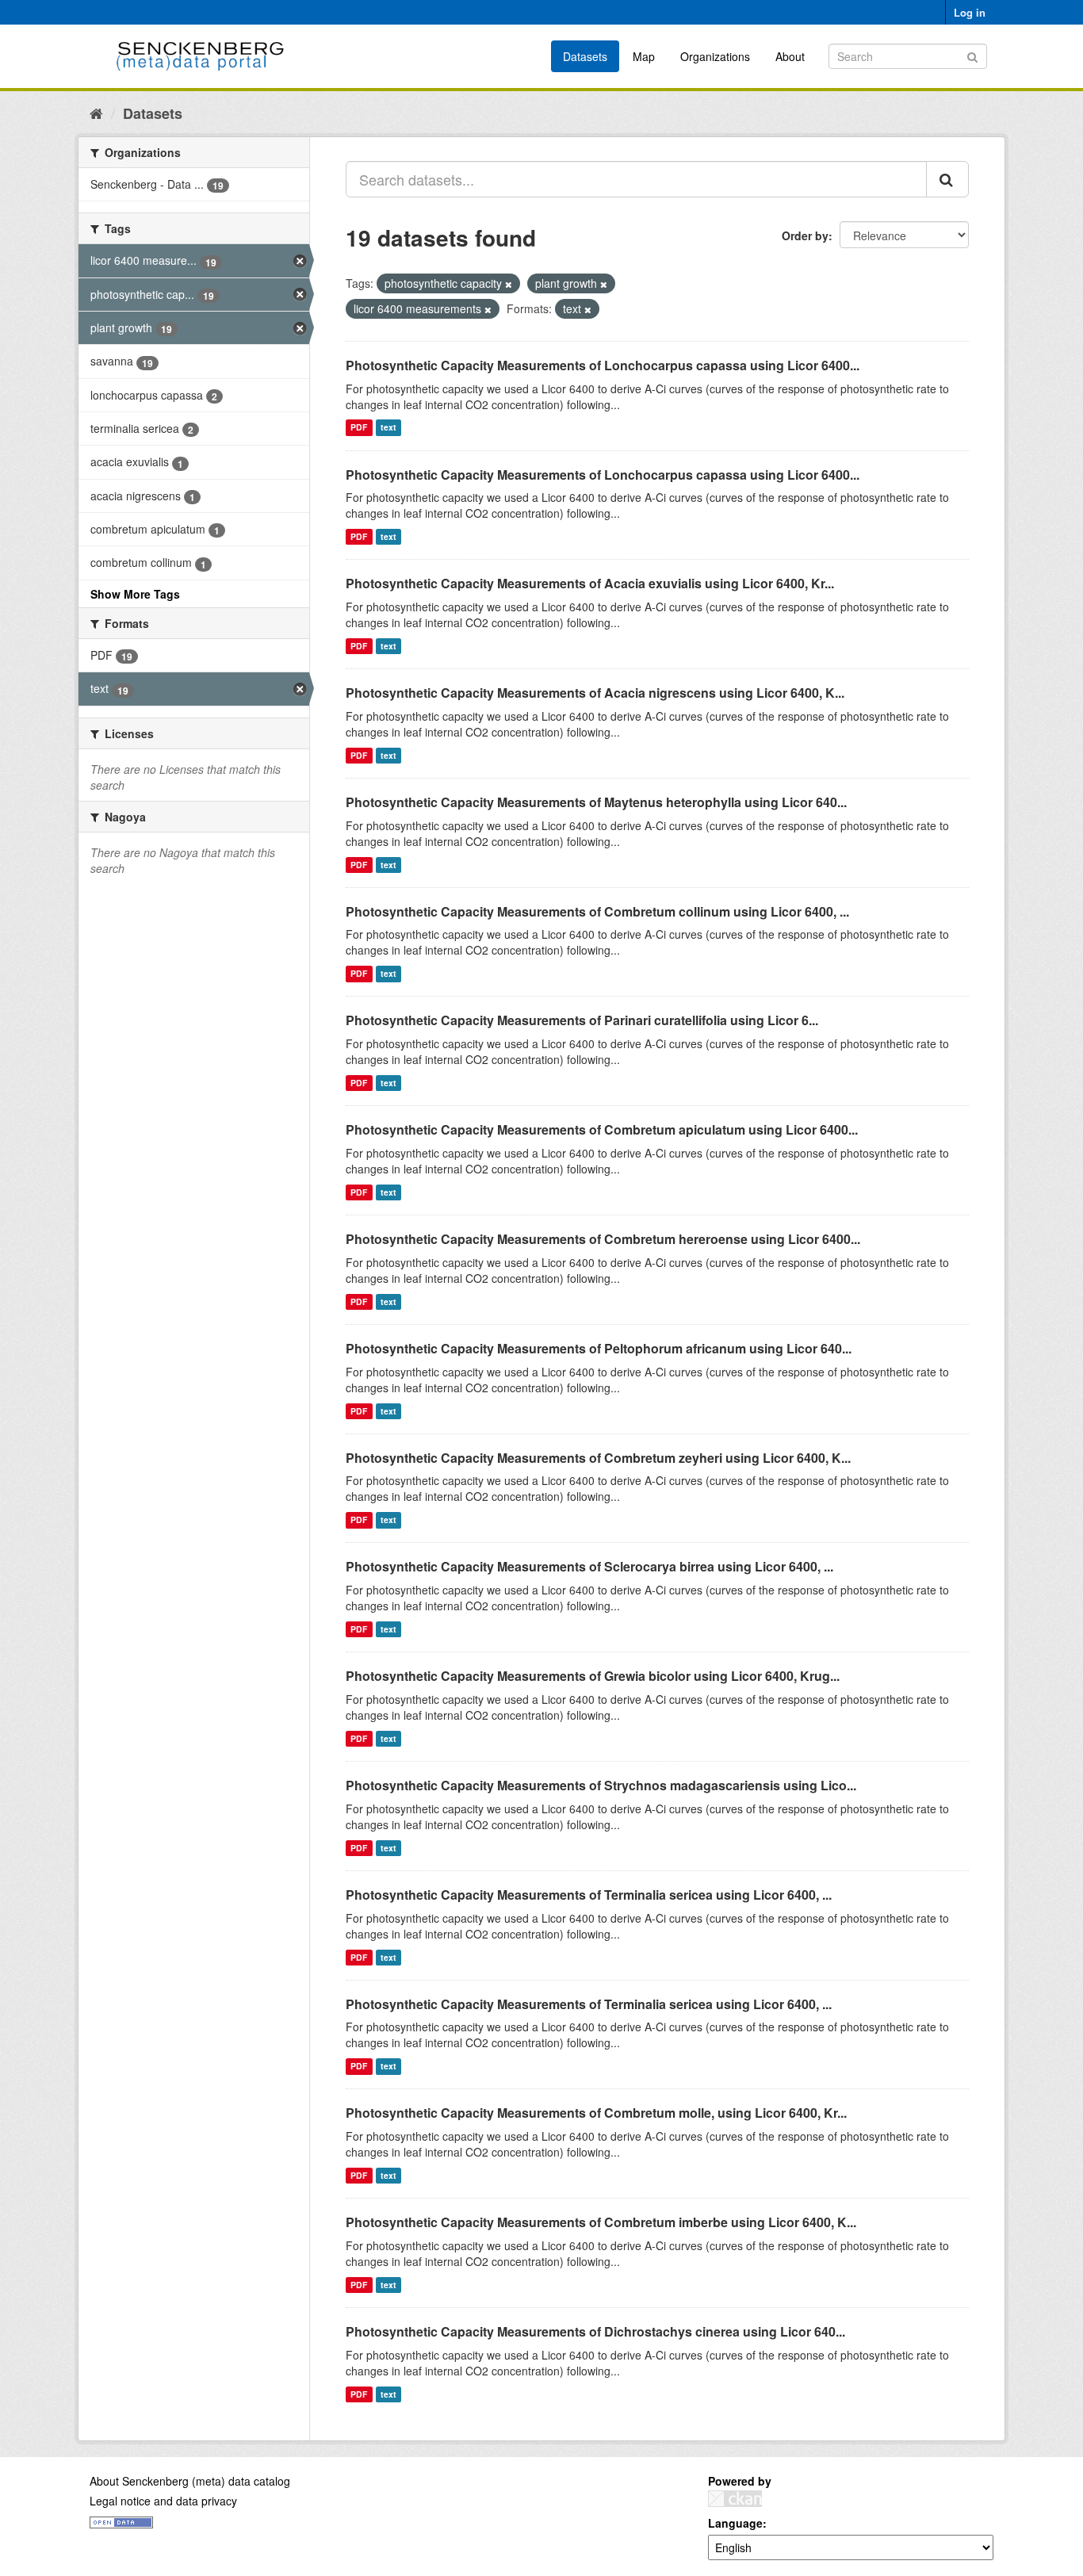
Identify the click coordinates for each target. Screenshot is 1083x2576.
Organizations (715, 56)
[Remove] (509, 284)
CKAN (735, 2499)
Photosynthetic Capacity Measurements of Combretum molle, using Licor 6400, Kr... (596, 2113)
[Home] (96, 113)
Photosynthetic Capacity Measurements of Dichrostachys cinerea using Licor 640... (595, 2331)
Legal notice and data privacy (163, 2501)
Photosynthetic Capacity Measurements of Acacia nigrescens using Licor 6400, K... (595, 693)
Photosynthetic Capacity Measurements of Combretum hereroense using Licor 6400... (603, 1239)
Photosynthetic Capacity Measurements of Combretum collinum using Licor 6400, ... (597, 911)
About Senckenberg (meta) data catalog (190, 2481)
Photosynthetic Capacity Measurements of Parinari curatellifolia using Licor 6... (582, 1020)
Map (644, 56)
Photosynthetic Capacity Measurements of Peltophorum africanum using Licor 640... (599, 1348)
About (790, 56)
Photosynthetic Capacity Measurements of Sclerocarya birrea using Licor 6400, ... (589, 1566)
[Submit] (972, 55)
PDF (359, 428)
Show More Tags (135, 594)
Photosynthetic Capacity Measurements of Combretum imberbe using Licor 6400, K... (601, 2222)
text (388, 428)
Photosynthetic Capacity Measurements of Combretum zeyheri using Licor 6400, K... (598, 1458)
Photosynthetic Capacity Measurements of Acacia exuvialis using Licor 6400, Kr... (590, 583)
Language (735, 2523)
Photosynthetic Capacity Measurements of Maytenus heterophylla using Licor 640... (596, 802)
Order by (805, 235)
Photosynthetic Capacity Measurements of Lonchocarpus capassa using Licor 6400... (603, 365)
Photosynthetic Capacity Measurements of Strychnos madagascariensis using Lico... (601, 1785)
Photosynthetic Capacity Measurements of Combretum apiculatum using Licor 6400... (602, 1129)
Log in (970, 12)
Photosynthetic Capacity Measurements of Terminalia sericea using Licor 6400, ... (589, 1895)
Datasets (585, 56)
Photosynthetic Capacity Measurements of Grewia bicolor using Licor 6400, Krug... (593, 1676)
